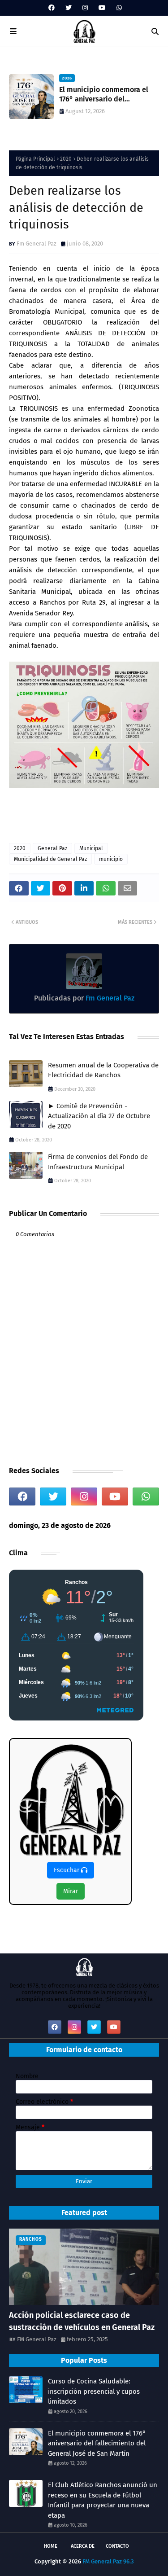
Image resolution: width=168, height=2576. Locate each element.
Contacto (117, 2546)
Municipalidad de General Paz (50, 859)
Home (51, 2546)
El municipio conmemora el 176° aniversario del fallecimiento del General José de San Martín (97, 2443)
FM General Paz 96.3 (108, 2561)
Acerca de (83, 2546)
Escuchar (67, 1870)
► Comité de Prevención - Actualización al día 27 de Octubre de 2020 (99, 1116)
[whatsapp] (118, 8)
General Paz (52, 848)
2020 (66, 159)
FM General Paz (37, 2339)
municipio (111, 859)
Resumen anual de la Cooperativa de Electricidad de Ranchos (103, 1070)
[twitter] (69, 8)
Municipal (91, 848)
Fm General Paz (37, 244)
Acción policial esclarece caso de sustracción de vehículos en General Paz (82, 2321)
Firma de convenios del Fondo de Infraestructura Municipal (98, 1162)
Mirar (71, 1891)
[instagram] (85, 8)
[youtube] (102, 8)
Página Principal (35, 159)
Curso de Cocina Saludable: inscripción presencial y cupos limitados (94, 2391)
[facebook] (52, 8)
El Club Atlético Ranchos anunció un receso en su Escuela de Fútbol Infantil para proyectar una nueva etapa (103, 2500)
